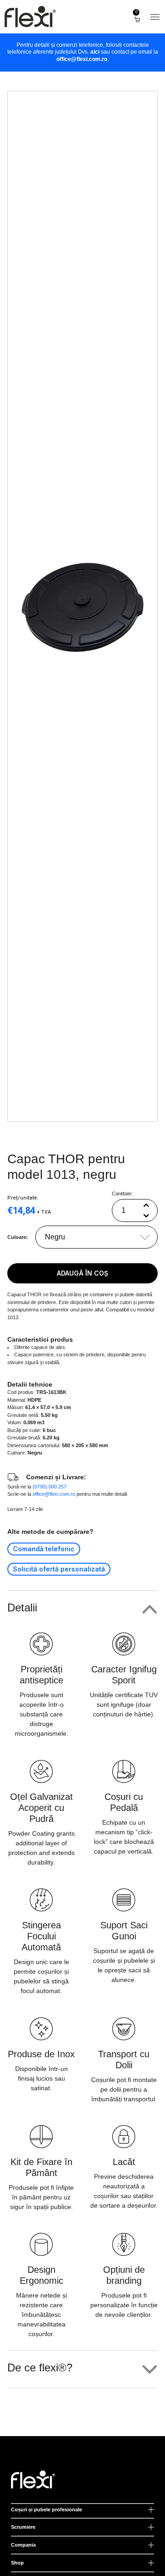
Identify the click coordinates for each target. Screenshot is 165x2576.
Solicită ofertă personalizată (59, 1569)
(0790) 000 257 (49, 1487)
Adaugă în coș (82, 1273)
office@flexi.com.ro (82, 59)
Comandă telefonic (44, 1549)
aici (95, 52)
